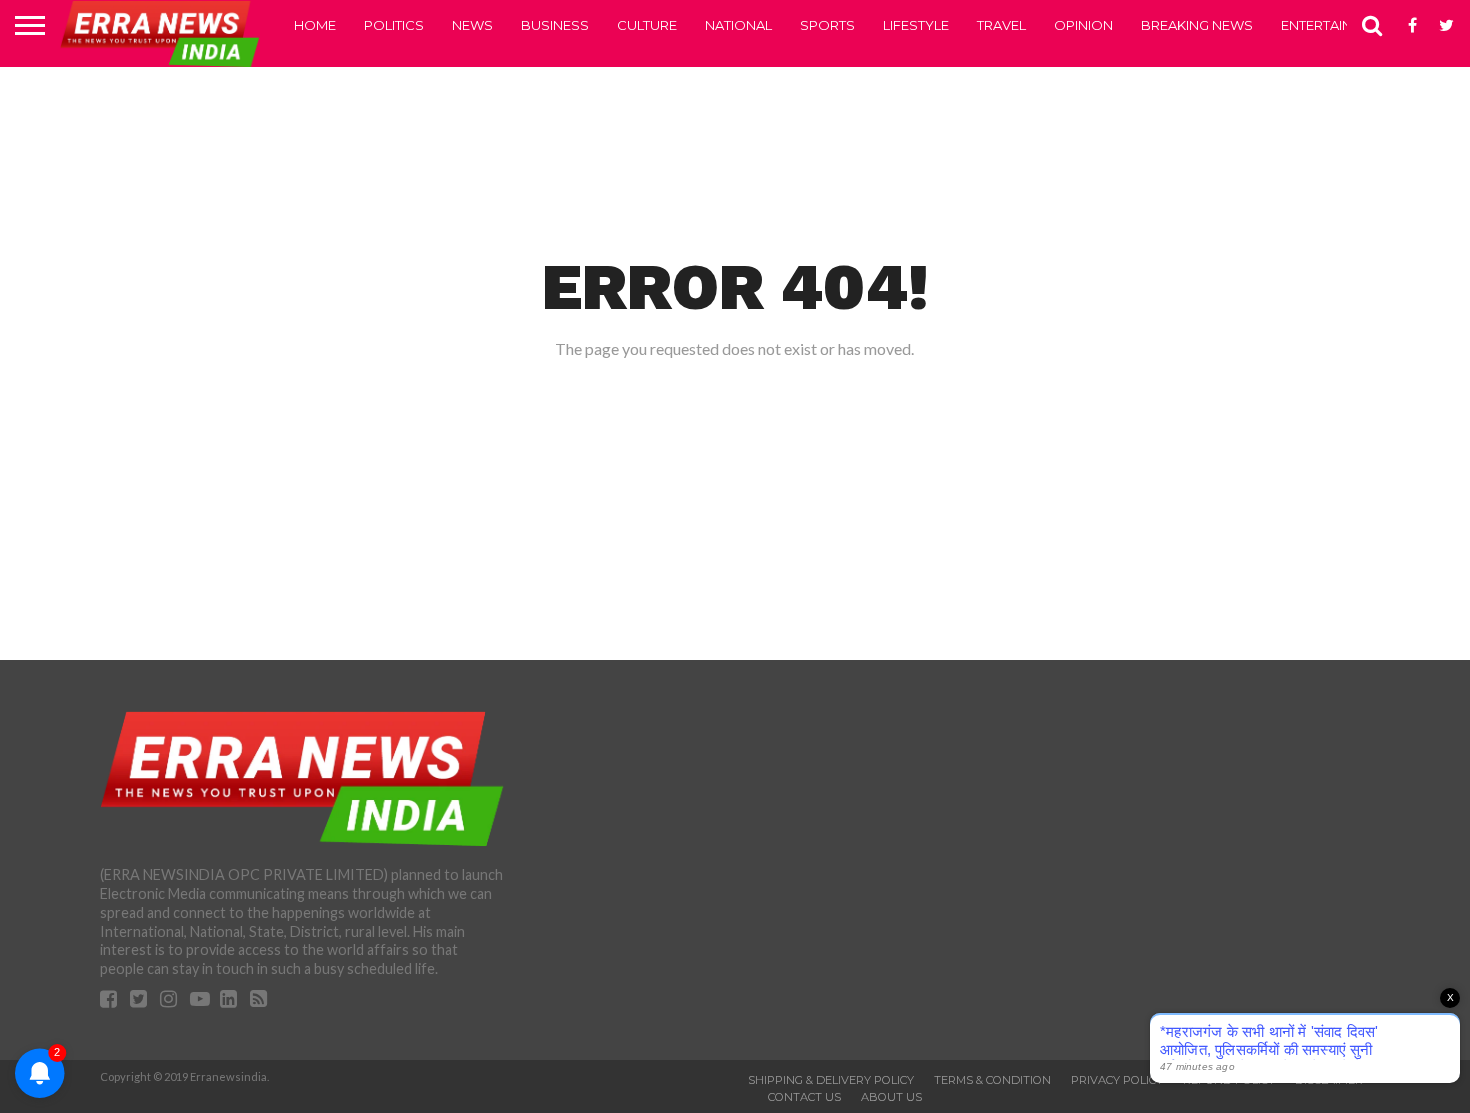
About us (891, 1097)
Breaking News (1197, 25)
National (738, 25)
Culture (647, 25)
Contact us (804, 1097)
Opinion (1083, 25)
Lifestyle (916, 25)
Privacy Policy (1117, 1080)
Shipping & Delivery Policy (831, 1080)
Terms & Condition (992, 1080)
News (472, 25)
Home (315, 25)
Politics (394, 25)
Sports (827, 25)
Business (555, 25)
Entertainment (1335, 25)
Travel (1001, 25)
